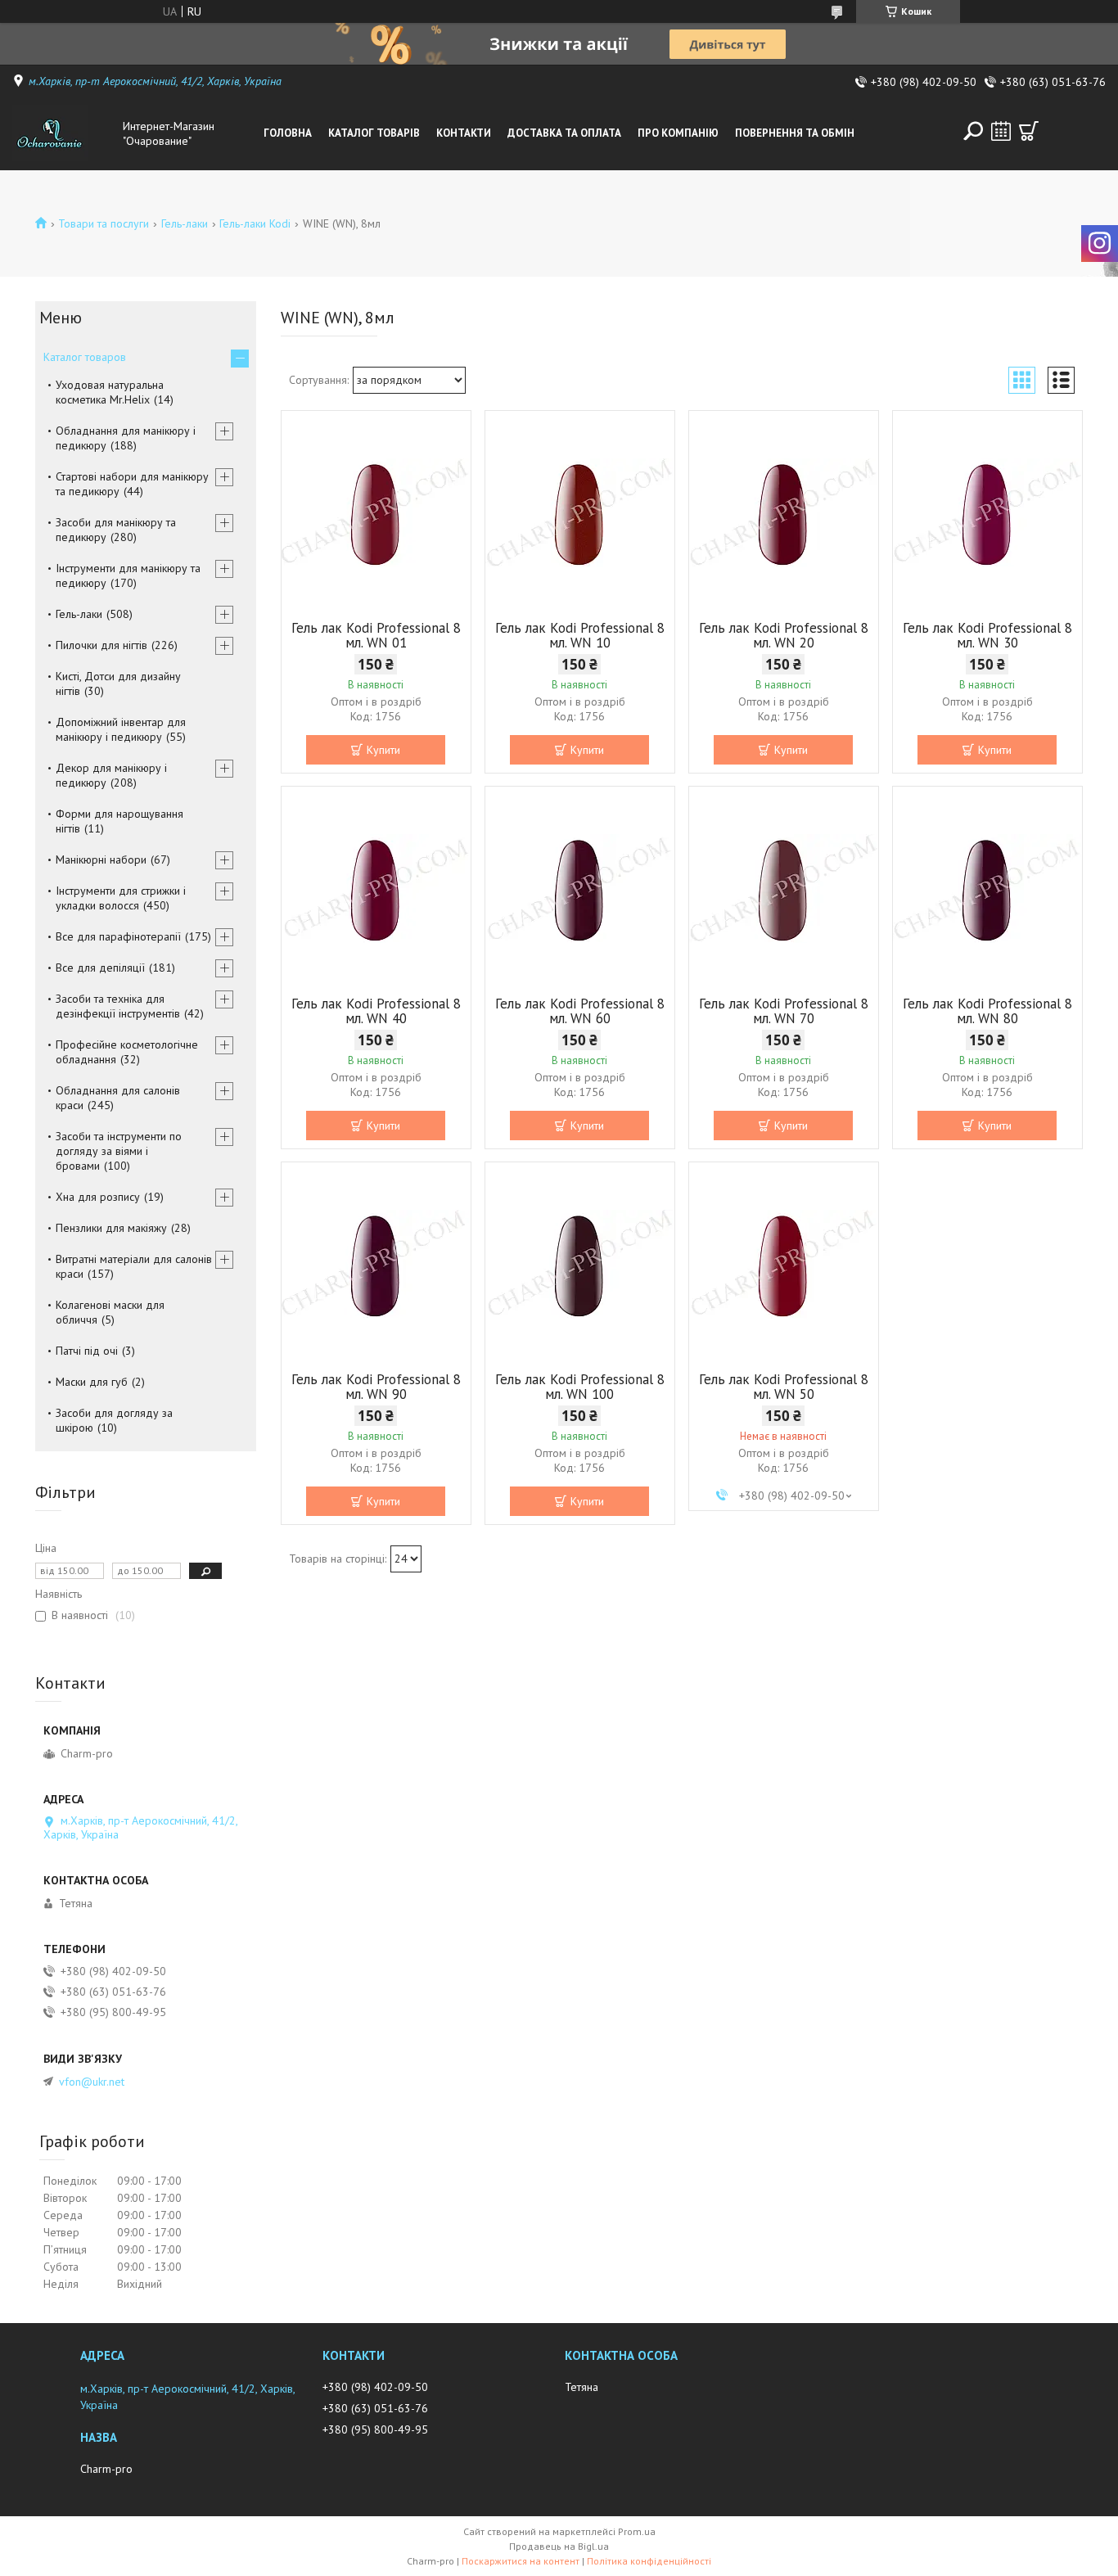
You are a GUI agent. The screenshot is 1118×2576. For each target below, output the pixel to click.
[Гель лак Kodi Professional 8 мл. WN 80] (987, 889)
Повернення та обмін (795, 133)
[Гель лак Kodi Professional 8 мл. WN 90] (376, 1265)
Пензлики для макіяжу (111, 1228)
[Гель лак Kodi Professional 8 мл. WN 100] (580, 1265)
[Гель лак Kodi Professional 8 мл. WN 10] (580, 513)
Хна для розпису (98, 1197)
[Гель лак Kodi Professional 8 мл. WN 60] (580, 889)
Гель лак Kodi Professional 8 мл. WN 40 (376, 1011)
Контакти (464, 133)
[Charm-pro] (64, 133)
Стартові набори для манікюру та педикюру (132, 484)
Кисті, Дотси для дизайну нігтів (118, 683)
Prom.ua (637, 2531)
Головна (288, 133)
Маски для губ (92, 1382)
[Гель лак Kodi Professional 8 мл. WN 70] (784, 889)
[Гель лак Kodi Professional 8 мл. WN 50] (784, 1265)
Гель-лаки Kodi (255, 223)
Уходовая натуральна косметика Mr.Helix (110, 392)
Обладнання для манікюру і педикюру (126, 438)
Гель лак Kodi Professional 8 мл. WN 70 (784, 1011)
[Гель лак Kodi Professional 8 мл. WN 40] (376, 889)
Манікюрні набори (101, 859)
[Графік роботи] (1001, 131)
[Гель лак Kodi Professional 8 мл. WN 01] (376, 513)
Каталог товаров (85, 357)
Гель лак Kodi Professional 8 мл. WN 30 (987, 635)
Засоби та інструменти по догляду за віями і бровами (119, 1151)
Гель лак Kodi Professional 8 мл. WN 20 (784, 635)
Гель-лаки (185, 223)
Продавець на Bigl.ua (559, 2546)
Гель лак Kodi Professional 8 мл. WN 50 (784, 1387)
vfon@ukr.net (92, 2082)
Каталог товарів (374, 133)
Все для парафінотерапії (118, 936)
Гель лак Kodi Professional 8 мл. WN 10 (580, 635)
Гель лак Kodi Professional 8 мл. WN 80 (987, 1011)
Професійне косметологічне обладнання (127, 1052)
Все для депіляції (100, 968)
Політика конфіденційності (649, 2561)
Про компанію (678, 133)
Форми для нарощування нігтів (119, 821)
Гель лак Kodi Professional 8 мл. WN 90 (376, 1387)
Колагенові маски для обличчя (110, 1312)
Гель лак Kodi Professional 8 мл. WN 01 (376, 635)
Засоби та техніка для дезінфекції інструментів (118, 1006)
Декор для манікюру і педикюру (111, 775)
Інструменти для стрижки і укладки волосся (121, 898)
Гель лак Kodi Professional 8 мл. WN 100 (580, 1387)
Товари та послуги (104, 223)
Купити (383, 750)
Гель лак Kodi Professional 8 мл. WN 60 (580, 1011)
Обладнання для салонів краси (118, 1098)
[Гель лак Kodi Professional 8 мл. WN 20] (784, 513)
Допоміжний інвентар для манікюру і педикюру (121, 729)
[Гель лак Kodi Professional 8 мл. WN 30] (987, 513)
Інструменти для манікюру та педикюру (128, 575)
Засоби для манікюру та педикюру (116, 530)
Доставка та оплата (564, 133)
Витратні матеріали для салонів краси (134, 1266)
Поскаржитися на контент (521, 2561)
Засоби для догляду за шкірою (114, 1420)
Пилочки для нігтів (101, 645)
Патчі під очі (87, 1351)
